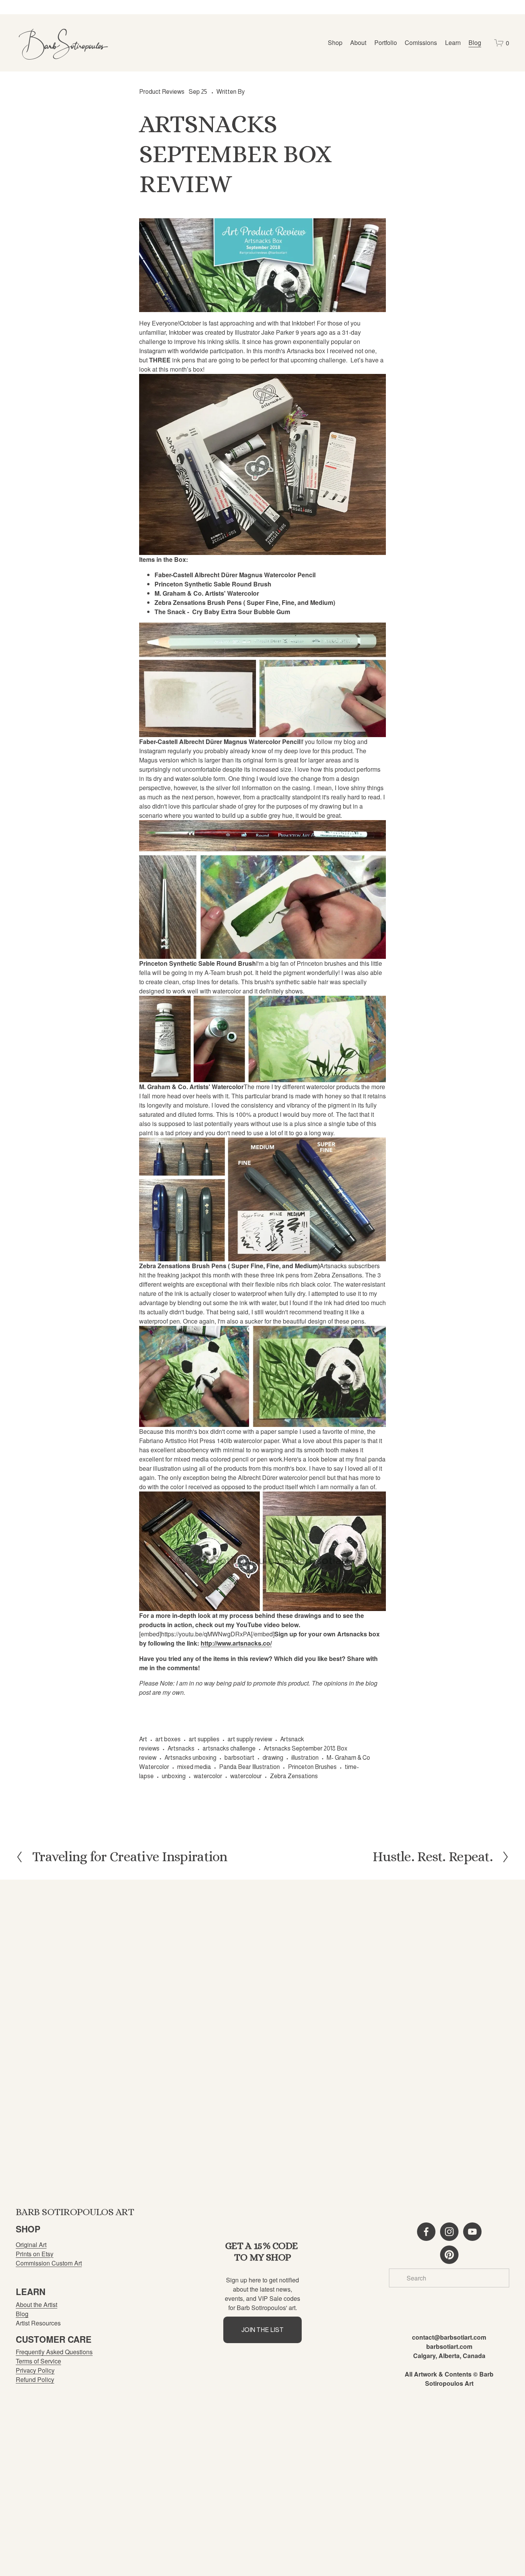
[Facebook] (426, 2232)
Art (143, 1739)
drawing (273, 1758)
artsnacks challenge (229, 1748)
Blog (475, 42)
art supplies (204, 1739)
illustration (305, 1758)
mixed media (194, 1767)
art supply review (250, 1739)
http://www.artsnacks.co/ (236, 1643)
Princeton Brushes (312, 1767)
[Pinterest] (449, 2255)
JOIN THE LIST (262, 2330)
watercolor (208, 1776)
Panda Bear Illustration (249, 1767)
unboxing (174, 1776)
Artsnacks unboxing (190, 1758)
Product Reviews (162, 92)
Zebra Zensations (294, 1776)
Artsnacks (181, 1748)
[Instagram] (449, 2232)
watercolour (246, 1776)
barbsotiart (239, 1758)
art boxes (168, 1739)
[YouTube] (472, 2232)
